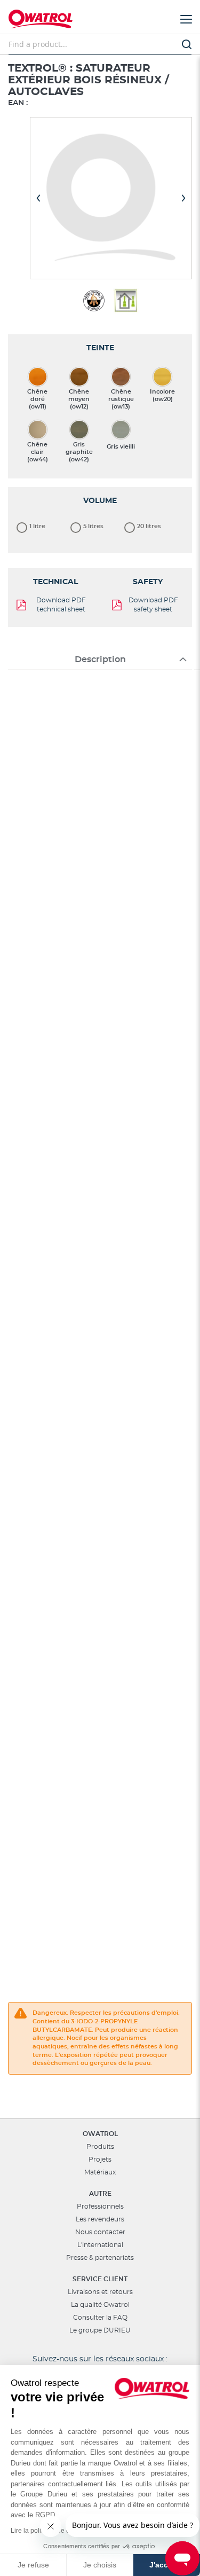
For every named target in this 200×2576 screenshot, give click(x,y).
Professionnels (100, 2206)
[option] (38, 377)
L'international (100, 2245)
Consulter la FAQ (100, 2318)
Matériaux (100, 2172)
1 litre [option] (37, 526)
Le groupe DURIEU (100, 2330)
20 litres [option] (149, 526)
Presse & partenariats (100, 2258)
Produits (100, 2147)
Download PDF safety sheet (153, 605)
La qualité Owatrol (100, 2305)
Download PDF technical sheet (61, 605)
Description (100, 659)
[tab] (100, 659)
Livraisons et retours (100, 2292)
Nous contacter (100, 2232)
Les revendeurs (100, 2219)
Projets (100, 2159)
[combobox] (100, 44)
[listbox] (100, 412)
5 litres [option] (93, 526)
